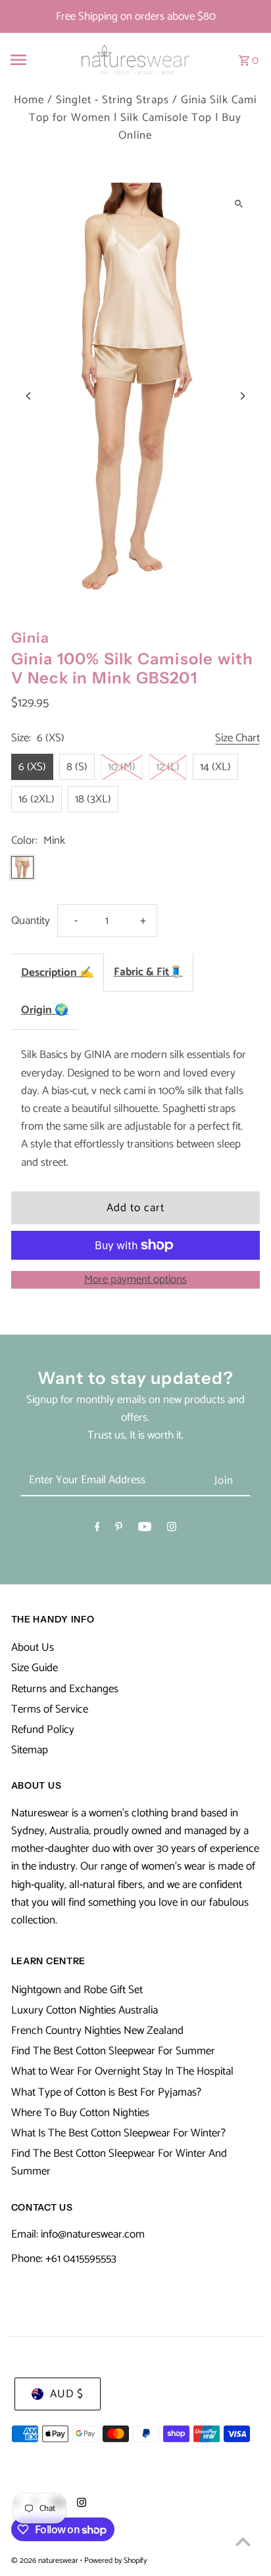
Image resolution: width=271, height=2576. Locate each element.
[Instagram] (172, 1529)
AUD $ (67, 2394)
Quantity (31, 921)
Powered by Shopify (115, 2561)
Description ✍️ (57, 973)
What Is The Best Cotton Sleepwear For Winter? (118, 2133)
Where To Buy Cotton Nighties (80, 2113)
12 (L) (168, 767)
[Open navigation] (35, 60)
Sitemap (30, 1750)
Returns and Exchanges (65, 1689)
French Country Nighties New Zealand (97, 2031)
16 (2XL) (37, 799)
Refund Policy (43, 1730)
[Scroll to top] (243, 2541)
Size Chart (237, 739)
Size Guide (35, 1668)
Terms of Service (50, 1709)
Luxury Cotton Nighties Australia (85, 2010)
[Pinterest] (119, 1529)
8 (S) (77, 767)
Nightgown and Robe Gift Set (77, 1990)
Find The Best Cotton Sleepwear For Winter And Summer (119, 2162)
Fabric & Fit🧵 (148, 972)
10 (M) (122, 767)
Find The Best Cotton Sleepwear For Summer (113, 2051)
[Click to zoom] (238, 204)
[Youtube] (145, 1529)
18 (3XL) (93, 799)
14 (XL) (215, 767)
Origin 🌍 (45, 1010)
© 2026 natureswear (46, 2561)
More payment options (135, 1280)
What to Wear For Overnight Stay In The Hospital (122, 2071)
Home (29, 100)
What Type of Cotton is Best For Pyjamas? (106, 2092)
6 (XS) (32, 767)
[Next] (242, 396)
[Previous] (29, 396)
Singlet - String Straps (112, 100)
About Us (33, 1647)
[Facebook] (97, 1529)
